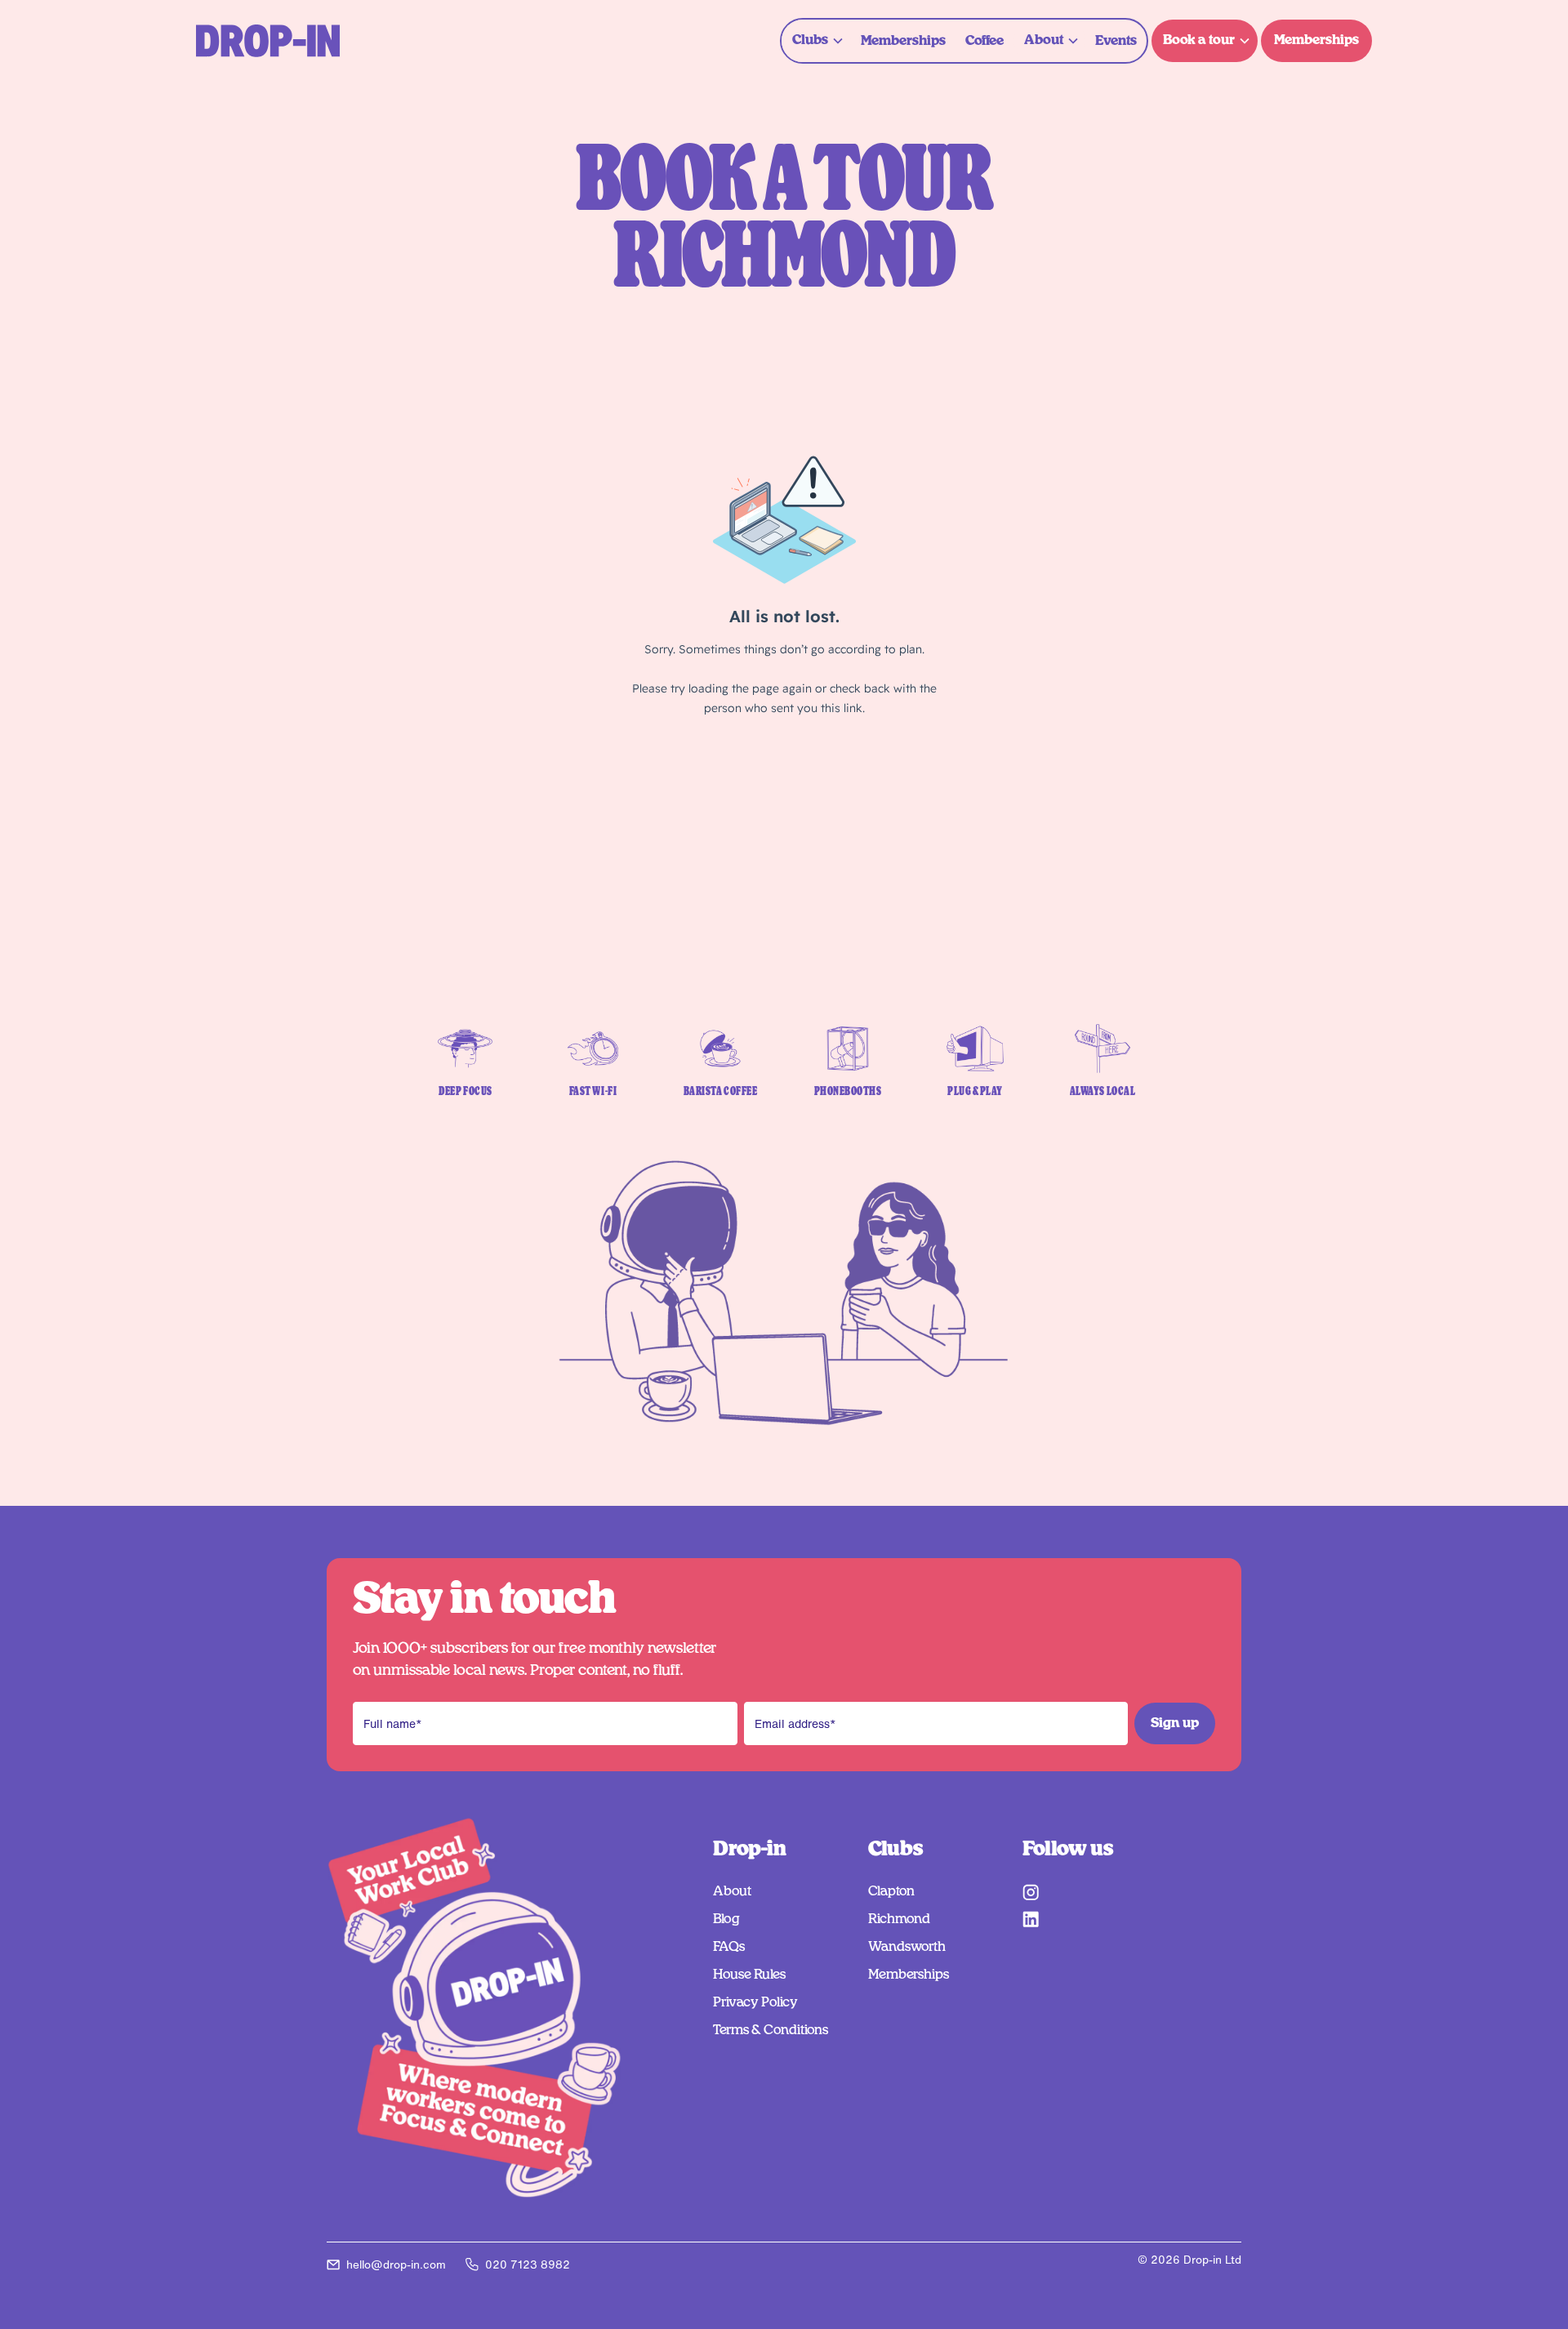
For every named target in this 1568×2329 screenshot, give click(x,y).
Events (1116, 41)
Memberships (903, 41)
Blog (726, 1919)
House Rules (749, 1975)
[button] (816, 40)
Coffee (984, 41)
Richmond (899, 1919)
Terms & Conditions (771, 2030)
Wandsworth (907, 1947)
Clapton (891, 1891)
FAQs (729, 1947)
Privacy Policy (755, 2002)
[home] (268, 41)
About (732, 1891)
